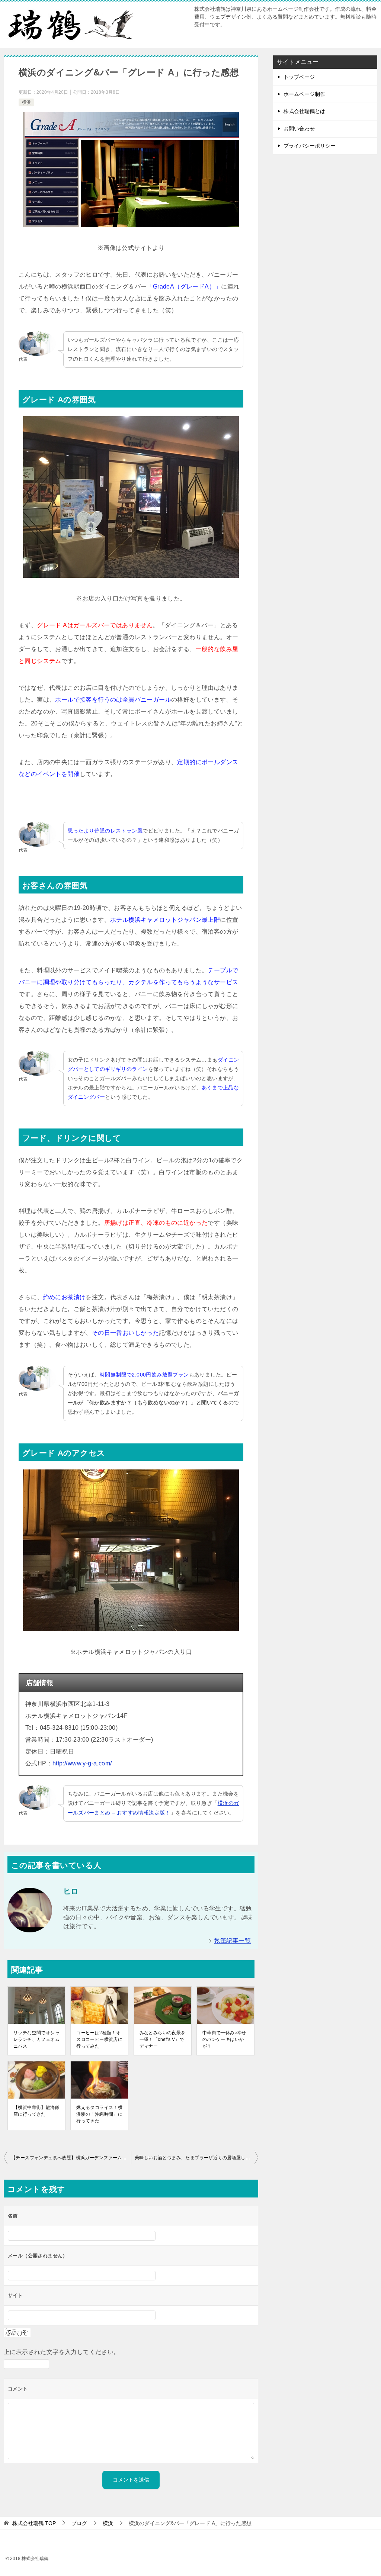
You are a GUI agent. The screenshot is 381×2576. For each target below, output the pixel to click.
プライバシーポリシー (310, 146)
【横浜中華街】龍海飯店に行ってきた (36, 2111)
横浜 (26, 102)
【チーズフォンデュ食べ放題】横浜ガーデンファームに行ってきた (71, 2158)
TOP (34, 2523)
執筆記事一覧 (233, 1941)
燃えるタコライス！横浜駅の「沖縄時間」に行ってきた (99, 2114)
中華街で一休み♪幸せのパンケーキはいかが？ (224, 2039)
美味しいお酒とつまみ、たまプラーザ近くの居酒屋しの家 (195, 2158)
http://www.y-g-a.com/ (82, 1763)
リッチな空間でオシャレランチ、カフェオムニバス (36, 2039)
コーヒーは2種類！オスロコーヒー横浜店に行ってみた (99, 2039)
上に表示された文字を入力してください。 (62, 2352)
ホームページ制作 (304, 94)
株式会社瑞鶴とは (304, 111)
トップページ (299, 77)
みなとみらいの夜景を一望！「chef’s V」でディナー (163, 2039)
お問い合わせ (299, 129)
